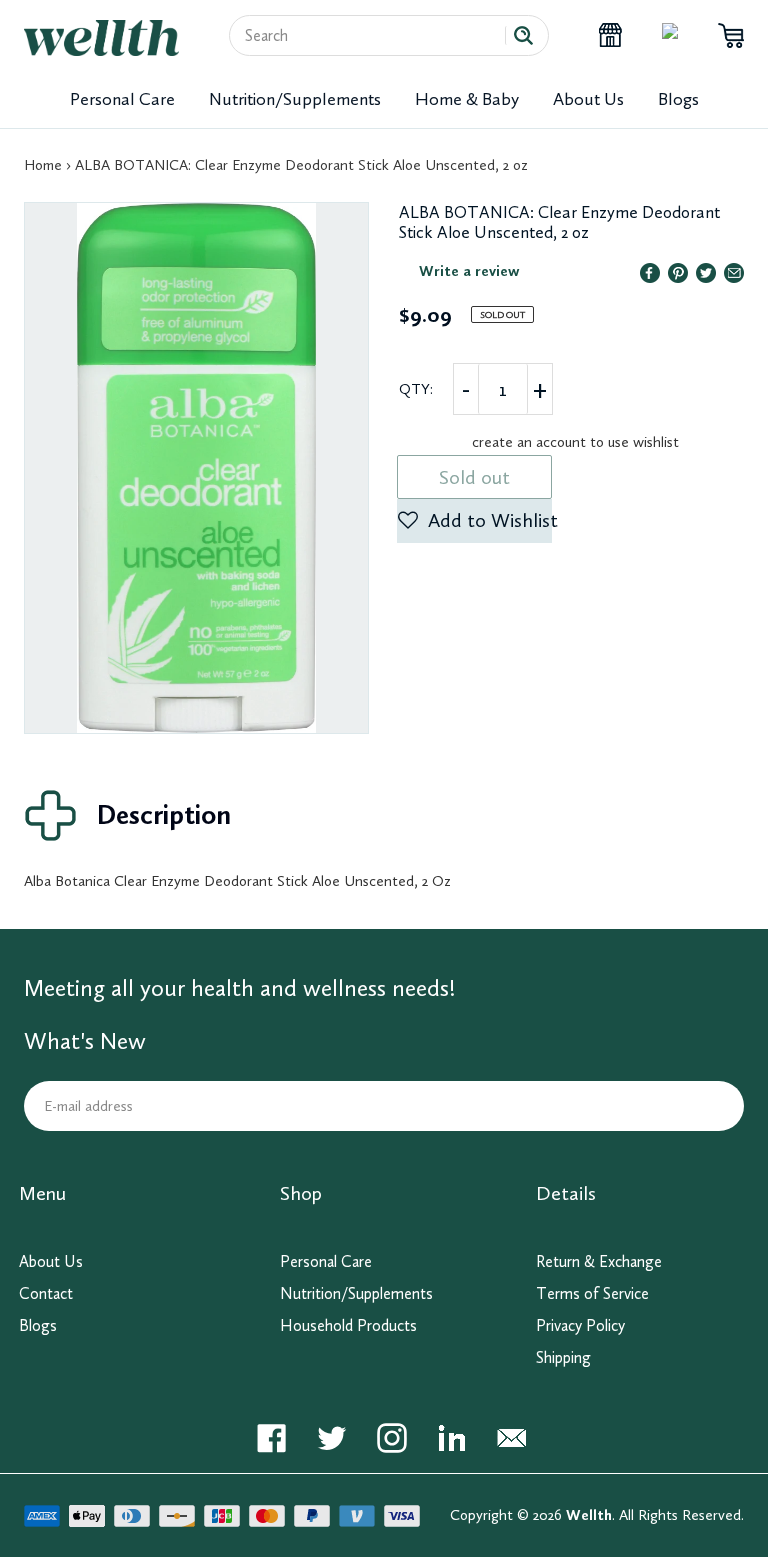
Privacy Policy (580, 1325)
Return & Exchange (599, 1261)
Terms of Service (592, 1293)
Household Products (348, 1325)
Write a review (469, 271)
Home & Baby (467, 99)
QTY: (416, 389)
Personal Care (122, 99)
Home (43, 165)
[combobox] (375, 35)
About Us (588, 99)
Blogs (678, 99)
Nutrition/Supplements (295, 99)
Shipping (563, 1357)
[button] (474, 521)
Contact (46, 1293)
